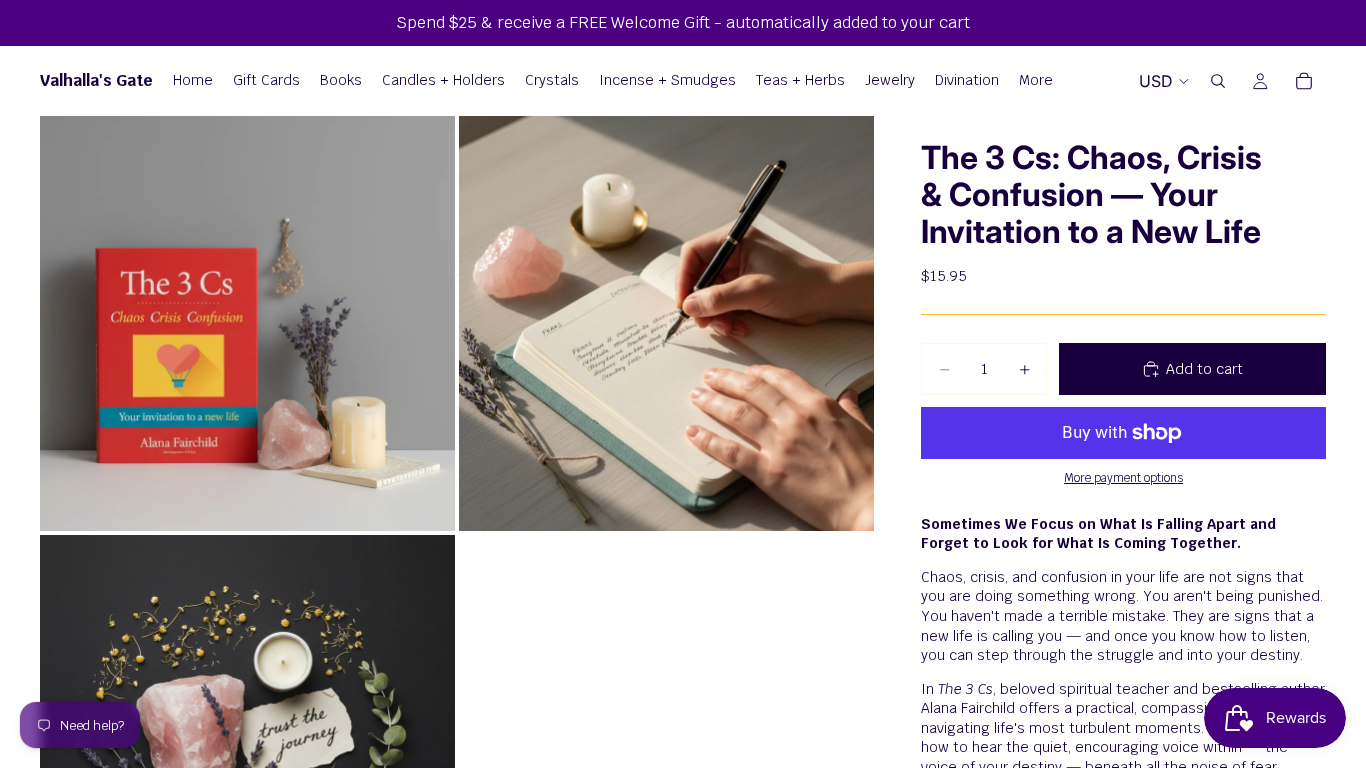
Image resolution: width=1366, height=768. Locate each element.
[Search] (1218, 81)
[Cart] (1304, 81)
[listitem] (1036, 81)
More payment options (1123, 477)
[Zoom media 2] (666, 323)
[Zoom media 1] (247, 323)
